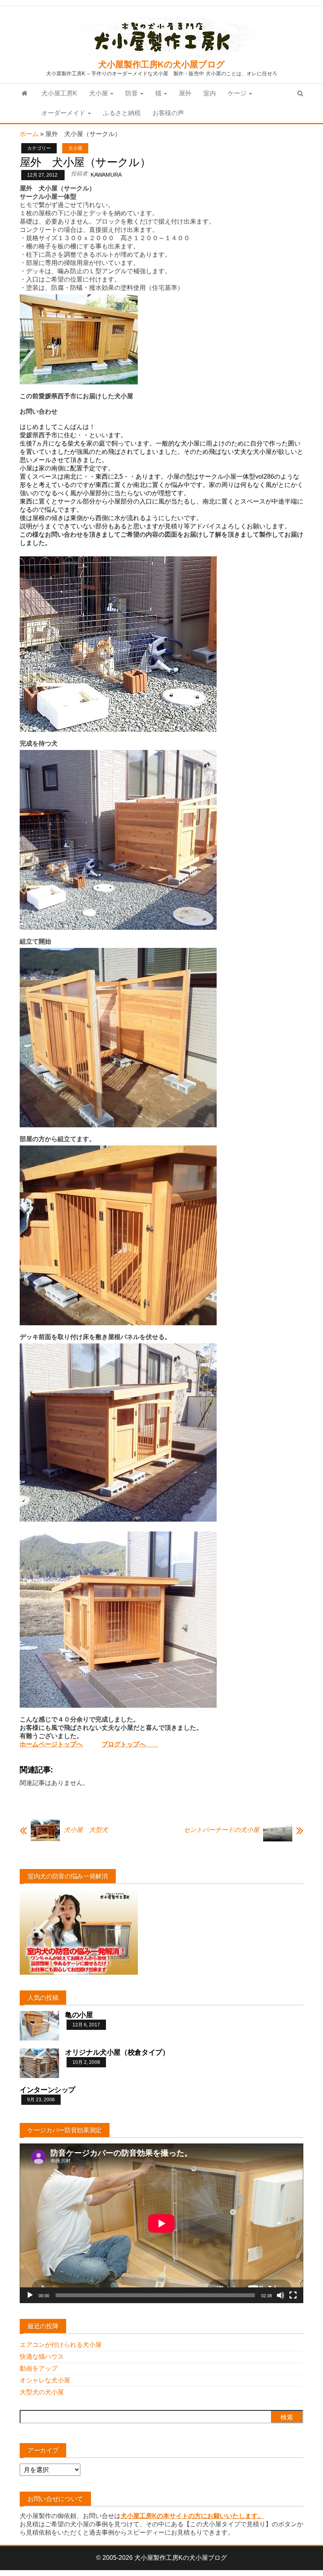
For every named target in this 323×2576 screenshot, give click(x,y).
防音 (132, 93)
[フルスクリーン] (293, 2295)
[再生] (30, 2295)
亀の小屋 (79, 2015)
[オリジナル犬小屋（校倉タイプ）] (39, 2062)
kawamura (106, 175)
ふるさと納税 (122, 113)
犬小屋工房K (59, 93)
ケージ (238, 93)
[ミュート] (280, 2295)
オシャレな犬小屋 (45, 2380)
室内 (210, 93)
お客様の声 (168, 113)
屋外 (185, 93)
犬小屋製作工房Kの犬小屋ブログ (161, 64)
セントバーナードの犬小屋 (221, 1830)
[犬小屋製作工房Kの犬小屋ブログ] (25, 93)
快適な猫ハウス (42, 2357)
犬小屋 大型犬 (86, 1830)
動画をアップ (39, 2368)
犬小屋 (99, 93)
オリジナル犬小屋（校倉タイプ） (117, 2052)
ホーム (29, 134)
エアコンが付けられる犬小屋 (61, 2345)
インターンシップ (47, 2090)
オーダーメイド (64, 113)
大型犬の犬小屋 (42, 2392)
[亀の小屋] (39, 2025)
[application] (161, 2223)
